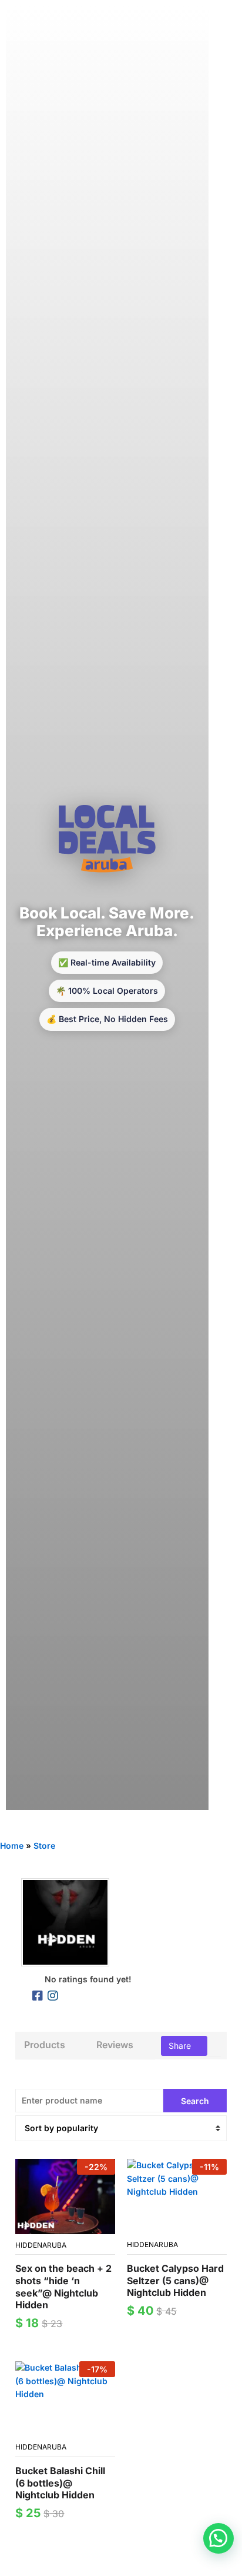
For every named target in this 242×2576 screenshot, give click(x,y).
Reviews (115, 2045)
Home (12, 1846)
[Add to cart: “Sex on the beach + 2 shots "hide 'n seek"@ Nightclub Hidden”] (52, 2227)
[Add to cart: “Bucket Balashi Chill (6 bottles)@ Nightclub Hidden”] (52, 2429)
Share (181, 2046)
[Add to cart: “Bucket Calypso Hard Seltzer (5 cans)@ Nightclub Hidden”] (163, 2226)
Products (45, 2045)
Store (44, 1846)
